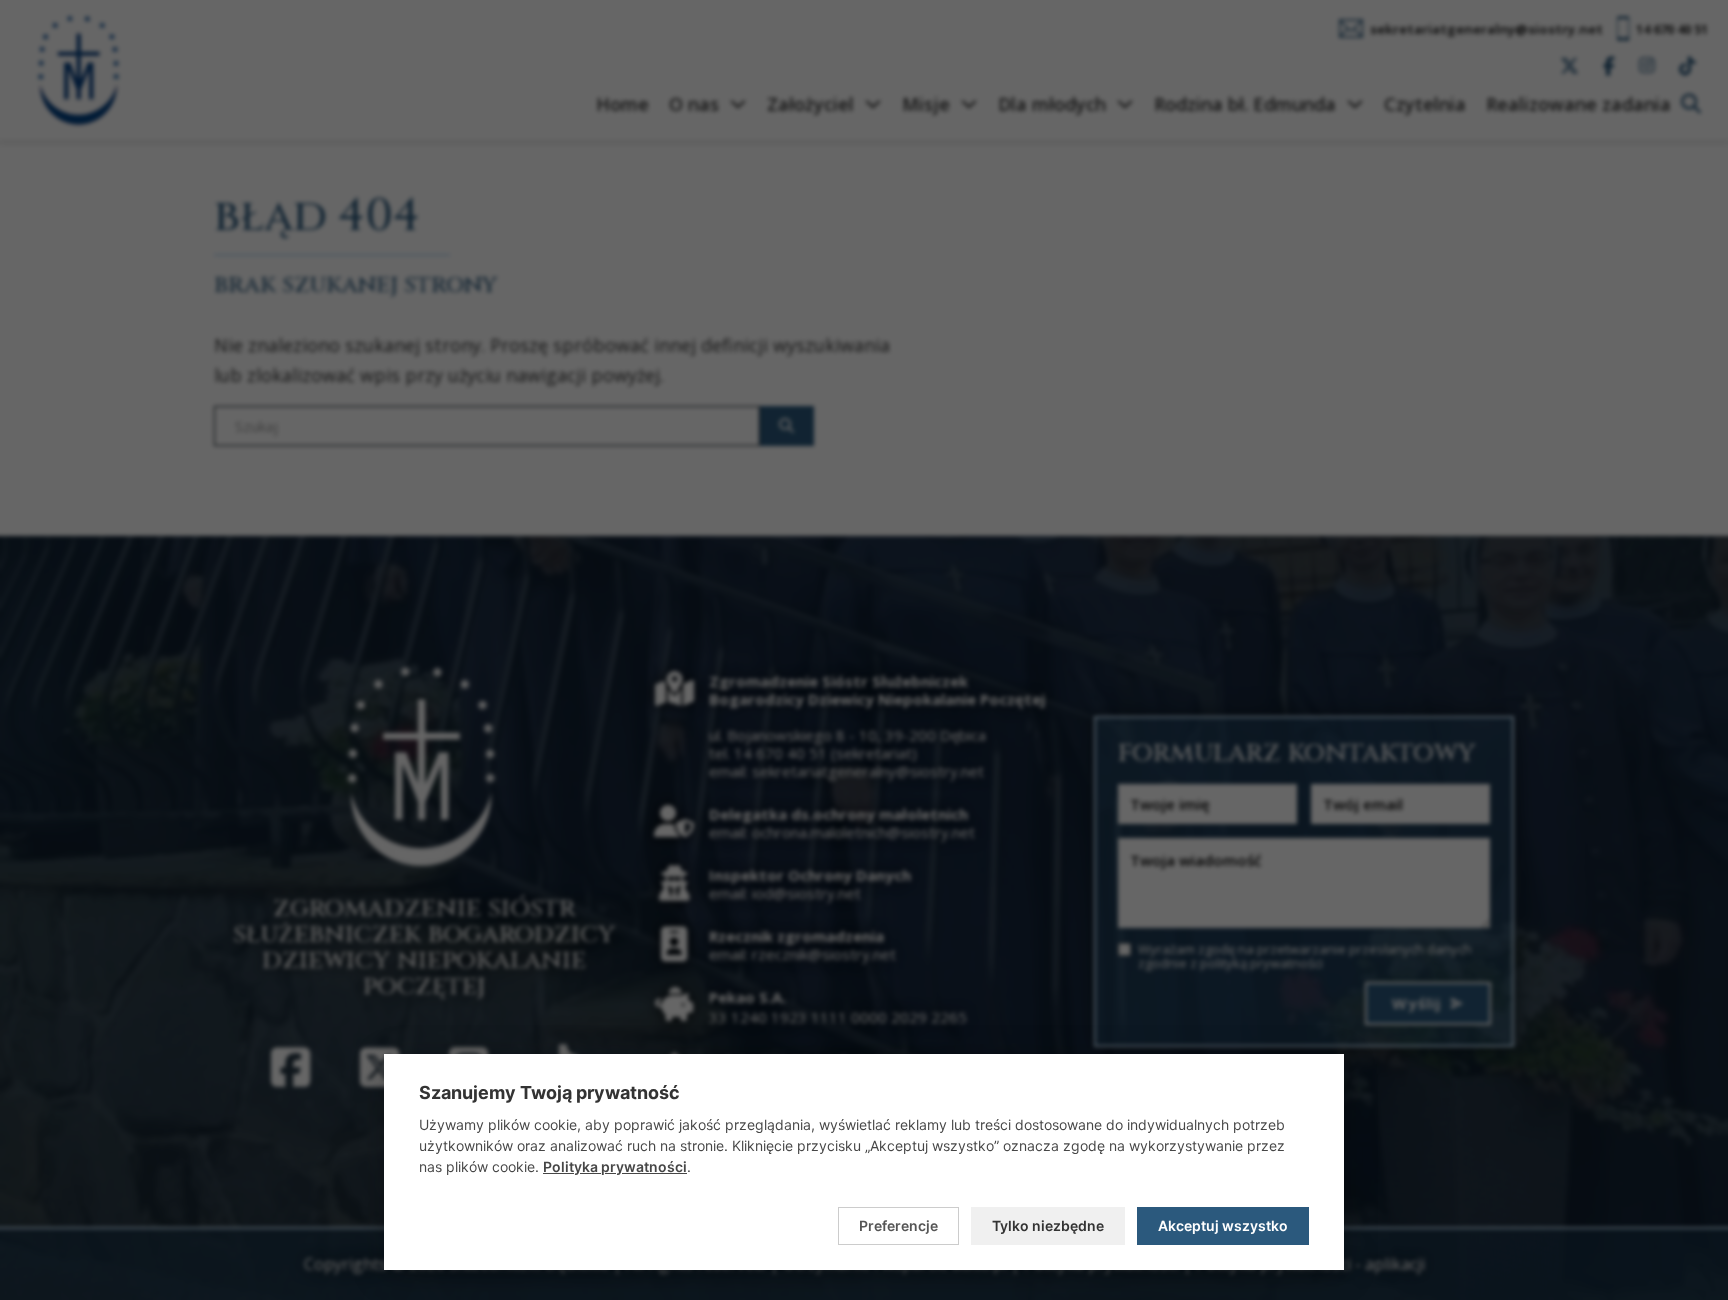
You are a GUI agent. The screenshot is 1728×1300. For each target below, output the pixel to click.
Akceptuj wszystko (1223, 1225)
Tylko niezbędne (1048, 1225)
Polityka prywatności (615, 1166)
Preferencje (898, 1225)
